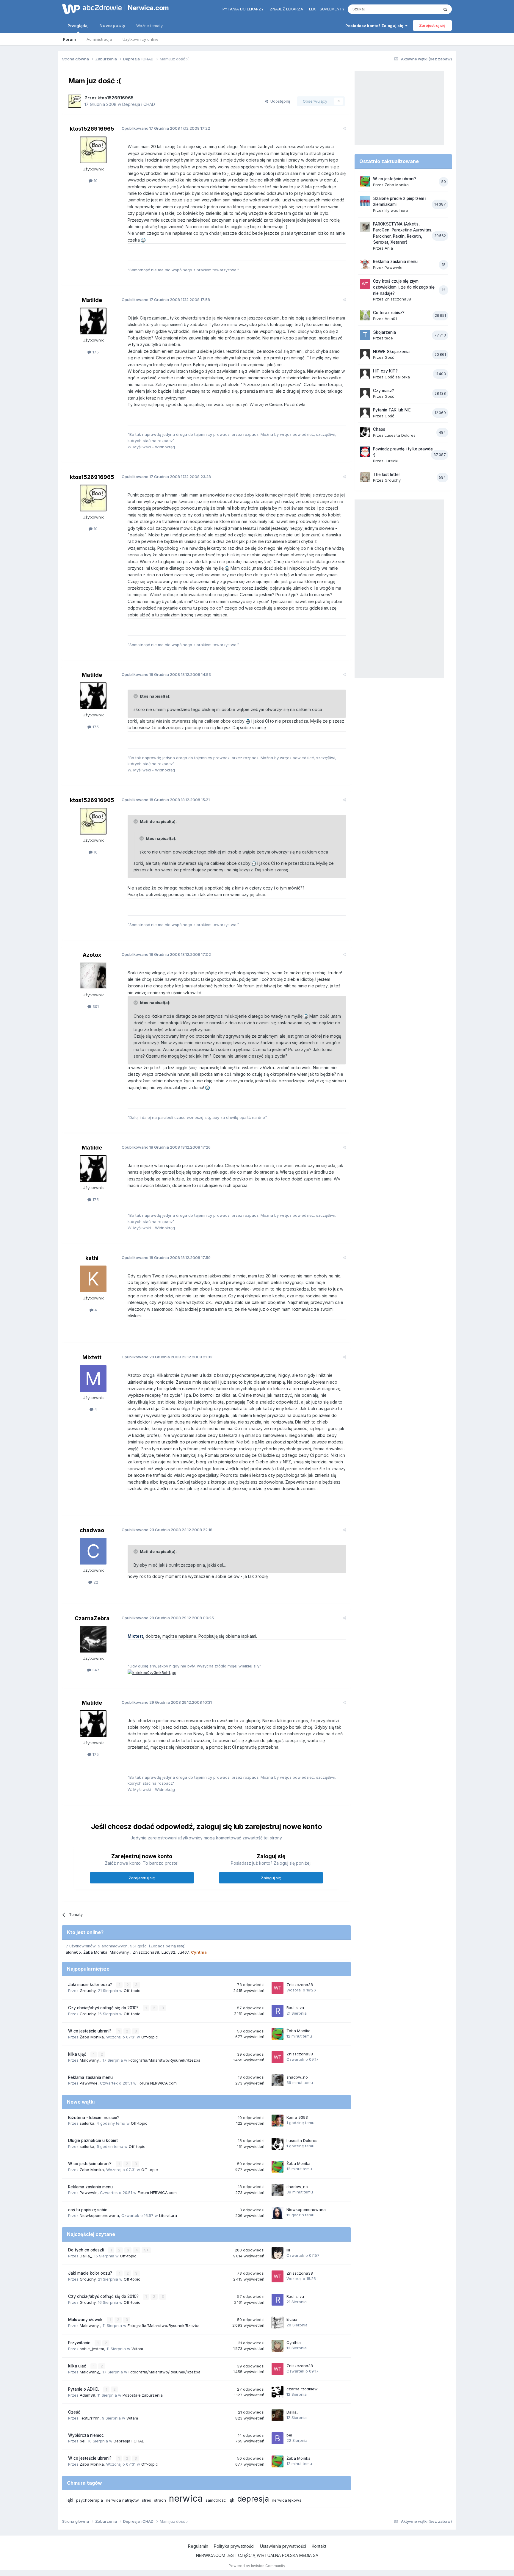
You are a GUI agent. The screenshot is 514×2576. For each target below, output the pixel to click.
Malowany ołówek (86, 2320)
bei (83, 2441)
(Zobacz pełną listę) (167, 1946)
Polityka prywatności (234, 2546)
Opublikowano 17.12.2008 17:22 (166, 128)
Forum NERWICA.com (157, 2083)
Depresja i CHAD (139, 104)
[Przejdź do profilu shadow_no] (278, 2080)
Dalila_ (86, 2256)
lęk (232, 2500)
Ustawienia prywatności (283, 2546)
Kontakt (319, 2546)
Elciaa (292, 2319)
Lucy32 (168, 1952)
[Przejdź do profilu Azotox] (93, 976)
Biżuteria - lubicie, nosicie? (94, 2118)
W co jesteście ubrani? (90, 2031)
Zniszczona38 (146, 1952)
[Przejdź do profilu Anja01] (365, 315)
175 (95, 352)
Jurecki (391, 461)
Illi (288, 2250)
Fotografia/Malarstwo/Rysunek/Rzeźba (164, 2060)
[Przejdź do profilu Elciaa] (278, 2323)
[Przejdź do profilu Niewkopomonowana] (278, 2213)
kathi (92, 1258)
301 (95, 1006)
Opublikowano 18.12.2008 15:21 (166, 800)
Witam (137, 2349)
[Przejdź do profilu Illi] (278, 2253)
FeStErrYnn (90, 2418)
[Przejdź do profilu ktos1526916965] (75, 101)
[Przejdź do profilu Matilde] (93, 321)
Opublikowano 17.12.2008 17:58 (166, 300)
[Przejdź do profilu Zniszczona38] (278, 1988)
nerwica (186, 2498)
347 (95, 1670)
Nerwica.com (148, 8)
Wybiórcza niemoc (86, 2435)
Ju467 (183, 1952)
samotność (216, 2500)
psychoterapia (90, 2500)
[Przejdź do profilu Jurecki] (365, 452)
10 (95, 181)
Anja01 (391, 319)
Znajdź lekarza (286, 9)
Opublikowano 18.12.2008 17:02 (166, 954)
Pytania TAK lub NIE (392, 410)
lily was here (396, 210)
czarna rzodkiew (302, 2389)
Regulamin (198, 2546)
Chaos (379, 429)
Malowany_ (120, 1952)
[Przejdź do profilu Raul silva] (278, 2011)
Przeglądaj (78, 26)
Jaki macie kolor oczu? (91, 1985)
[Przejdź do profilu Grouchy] (365, 477)
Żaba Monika (95, 1952)
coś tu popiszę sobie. (88, 2210)
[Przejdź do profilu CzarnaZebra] (93, 1639)
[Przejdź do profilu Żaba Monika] (278, 2034)
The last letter (387, 475)
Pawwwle (89, 2083)
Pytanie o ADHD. (84, 2389)
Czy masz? (384, 391)
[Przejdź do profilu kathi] (93, 1279)
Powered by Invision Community (257, 2566)
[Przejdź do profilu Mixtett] (93, 1379)
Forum (69, 39)
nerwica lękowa (287, 2500)
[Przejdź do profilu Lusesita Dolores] (278, 2144)
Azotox (92, 955)
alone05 (73, 1952)
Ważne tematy (149, 26)
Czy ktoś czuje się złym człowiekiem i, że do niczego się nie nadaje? (404, 287)
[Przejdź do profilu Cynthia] (278, 2346)
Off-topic (132, 1991)
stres (146, 2500)
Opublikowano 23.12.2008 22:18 (167, 1530)
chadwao (92, 1530)
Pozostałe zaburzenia (143, 2395)
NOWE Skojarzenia (391, 352)
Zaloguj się (271, 1878)
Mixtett (92, 1357)
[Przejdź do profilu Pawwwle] (365, 264)
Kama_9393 (297, 2117)
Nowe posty (112, 25)
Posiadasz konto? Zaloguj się (375, 26)
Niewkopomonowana (99, 2215)
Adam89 (87, 2395)
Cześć (74, 2412)
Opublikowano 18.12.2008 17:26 (166, 1147)
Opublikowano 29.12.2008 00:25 (168, 1618)
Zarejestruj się (432, 25)
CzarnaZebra (92, 1618)
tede (389, 338)
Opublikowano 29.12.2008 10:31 (167, 1702)
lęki (70, 2500)
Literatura (168, 2215)
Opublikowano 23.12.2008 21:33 (167, 1357)
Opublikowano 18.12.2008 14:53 (166, 674)
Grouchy (88, 1991)
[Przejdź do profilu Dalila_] (278, 2415)
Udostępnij (279, 101)
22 (95, 1582)
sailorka (87, 2123)
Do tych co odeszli (87, 2250)
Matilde (92, 300)
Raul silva (295, 2007)
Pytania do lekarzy (243, 9)
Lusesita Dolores (302, 2140)
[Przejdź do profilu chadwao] (93, 1551)
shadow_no (297, 2077)
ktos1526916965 (116, 98)
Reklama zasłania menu (90, 2077)
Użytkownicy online (141, 39)
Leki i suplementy (327, 9)
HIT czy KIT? (385, 371)
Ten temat (422, 9)
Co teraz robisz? (389, 313)
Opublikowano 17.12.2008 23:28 (166, 477)
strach (160, 2500)
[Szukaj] (445, 9)
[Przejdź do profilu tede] (365, 335)
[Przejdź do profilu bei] (278, 2438)
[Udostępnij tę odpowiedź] (344, 128)
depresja (253, 2499)
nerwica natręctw (122, 2500)
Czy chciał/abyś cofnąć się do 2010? (104, 2008)
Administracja (99, 39)
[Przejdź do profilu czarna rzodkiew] (278, 2392)
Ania (389, 248)
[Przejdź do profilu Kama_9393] (278, 2121)
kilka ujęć (78, 2054)
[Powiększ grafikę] (143, 240)
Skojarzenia (384, 332)
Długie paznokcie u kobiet (93, 2140)
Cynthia (294, 2342)
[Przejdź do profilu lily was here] (365, 201)
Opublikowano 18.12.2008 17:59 (166, 1258)
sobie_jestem (92, 2349)
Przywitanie (80, 2343)
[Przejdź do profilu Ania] (365, 227)
